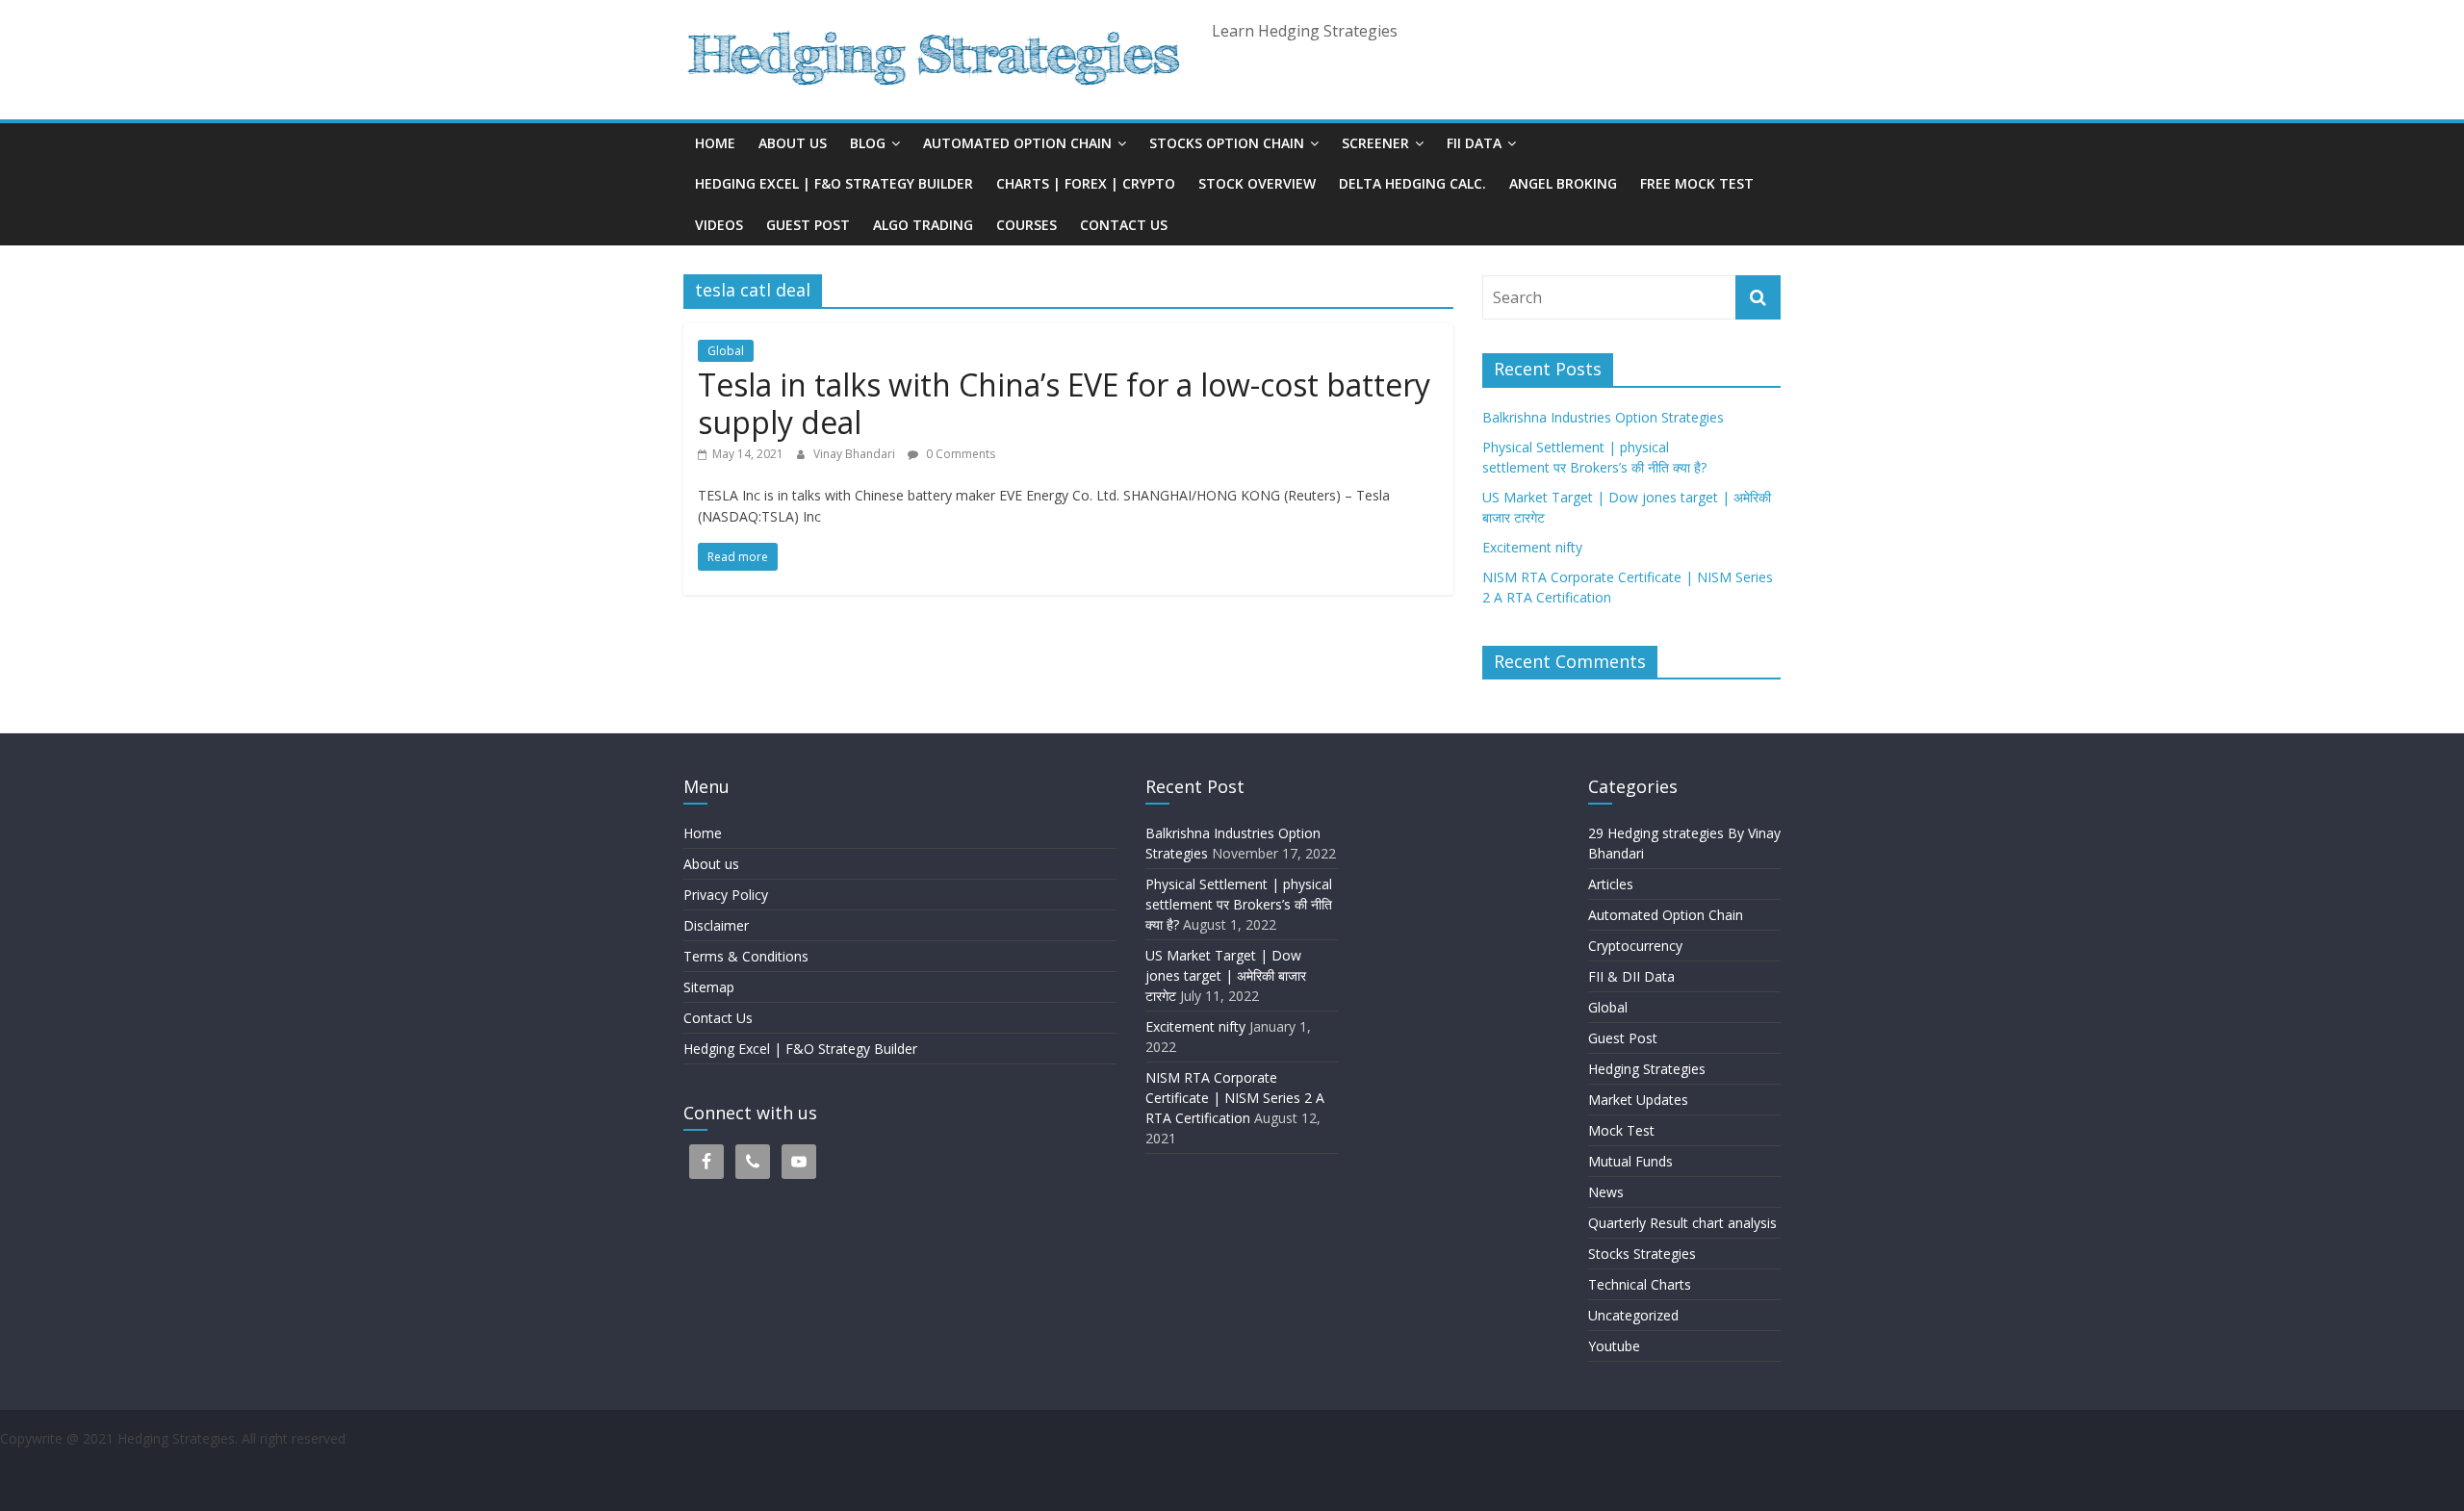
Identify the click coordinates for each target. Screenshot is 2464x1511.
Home (715, 143)
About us (793, 143)
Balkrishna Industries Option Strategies (1603, 417)
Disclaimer (716, 925)
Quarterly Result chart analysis (1682, 1223)
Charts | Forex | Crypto (1086, 183)
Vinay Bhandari (856, 454)
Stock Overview (1257, 183)
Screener (1375, 143)
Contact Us (1124, 225)
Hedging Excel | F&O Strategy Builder (834, 183)
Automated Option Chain (1017, 143)
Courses (1027, 225)
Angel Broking (1563, 183)
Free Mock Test (1697, 183)
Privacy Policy (726, 895)
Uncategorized (1633, 1315)
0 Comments (959, 454)
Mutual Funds (1630, 1161)
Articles (1611, 884)
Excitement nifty (1532, 547)
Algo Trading (923, 225)
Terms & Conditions (746, 956)
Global (726, 351)
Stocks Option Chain (1227, 143)
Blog (868, 143)
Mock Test (1621, 1130)
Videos (719, 225)
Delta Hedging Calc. (1412, 183)
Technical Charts (1640, 1284)
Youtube (1614, 1346)
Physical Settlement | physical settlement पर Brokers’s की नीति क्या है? (1241, 904)
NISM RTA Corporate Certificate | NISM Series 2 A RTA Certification (1235, 1098)
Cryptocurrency (1635, 946)
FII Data (1474, 143)
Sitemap (709, 987)
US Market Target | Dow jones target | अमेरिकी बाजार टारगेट (1226, 975)
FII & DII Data (1631, 976)
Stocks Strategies (1642, 1254)
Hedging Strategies (1647, 1069)
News (1606, 1192)
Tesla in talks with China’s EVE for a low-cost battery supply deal (1064, 403)
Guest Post (808, 225)
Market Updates (1638, 1100)
